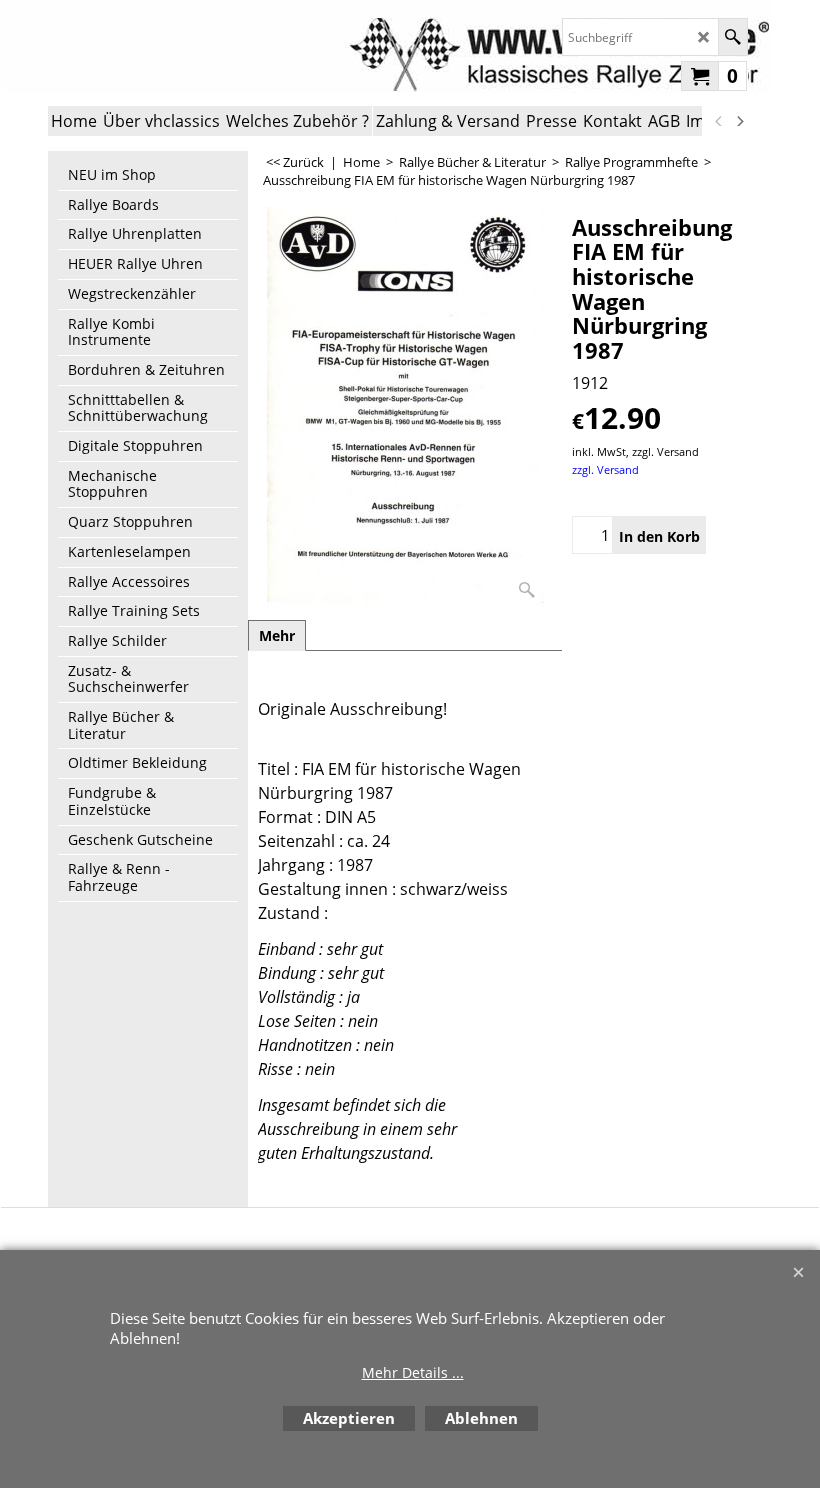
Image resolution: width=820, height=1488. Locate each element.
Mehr (277, 635)
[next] (739, 121)
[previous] (719, 121)
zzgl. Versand (605, 469)
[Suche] (732, 37)
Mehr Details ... (413, 1372)
